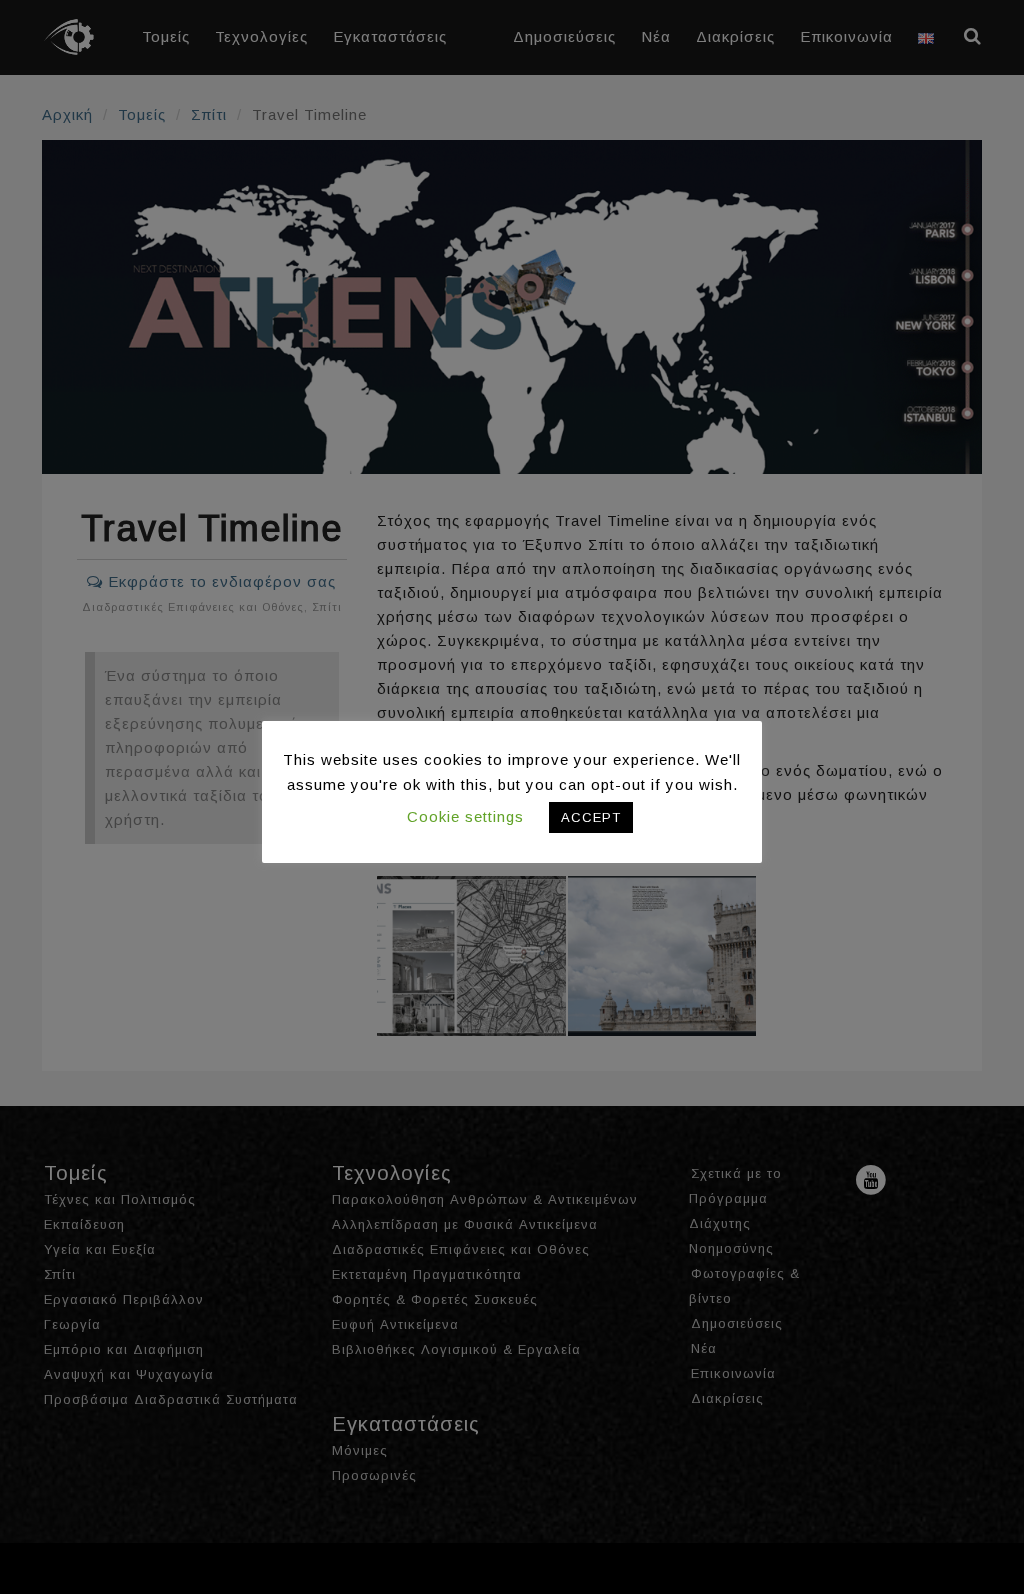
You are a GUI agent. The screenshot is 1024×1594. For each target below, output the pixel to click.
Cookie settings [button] (465, 816)
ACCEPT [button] (591, 817)
